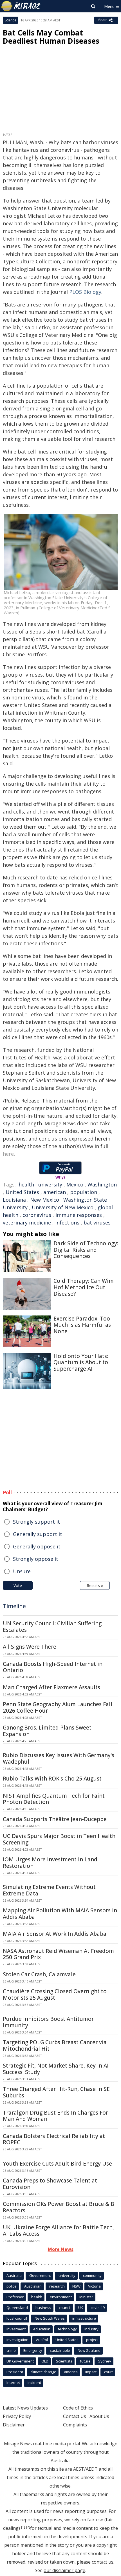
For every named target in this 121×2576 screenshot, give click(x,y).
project (92, 2340)
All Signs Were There (30, 1647)
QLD (45, 2361)
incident (34, 2382)
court (108, 2372)
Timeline (14, 1606)
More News (61, 2249)
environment (61, 2297)
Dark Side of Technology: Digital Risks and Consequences (86, 1250)
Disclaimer (14, 2425)
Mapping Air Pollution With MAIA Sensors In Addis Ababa (60, 1914)
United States (22, 1192)
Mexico (75, 1184)
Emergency (33, 2350)
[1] (23, 2527)
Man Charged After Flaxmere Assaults (51, 1687)
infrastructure (84, 2318)
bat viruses (97, 1223)
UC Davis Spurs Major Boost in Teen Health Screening (59, 1839)
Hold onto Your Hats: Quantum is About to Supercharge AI (81, 1363)
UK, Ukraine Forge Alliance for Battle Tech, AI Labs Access (58, 2231)
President (15, 2372)
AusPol (42, 2340)
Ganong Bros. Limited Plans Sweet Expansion (47, 1731)
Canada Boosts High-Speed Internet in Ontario (53, 1667)
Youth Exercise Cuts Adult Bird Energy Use (57, 2164)
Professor (15, 2297)
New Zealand (89, 2350)
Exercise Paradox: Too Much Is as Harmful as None (82, 1325)
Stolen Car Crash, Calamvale (39, 1974)
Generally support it (38, 1534)
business (43, 2308)
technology (67, 2329)
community (92, 2275)
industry (91, 2329)
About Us (99, 2416)
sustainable (60, 2350)
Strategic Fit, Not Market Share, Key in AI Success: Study (56, 2069)
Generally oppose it (37, 1546)
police (12, 2286)
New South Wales (50, 2318)
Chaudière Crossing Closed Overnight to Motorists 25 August (55, 1994)
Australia (14, 2275)
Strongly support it (36, 1522)
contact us (103, 2562)
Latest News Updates (25, 2408)
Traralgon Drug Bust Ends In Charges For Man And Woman (55, 2116)
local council (17, 2318)
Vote (18, 1585)
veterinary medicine (27, 1223)
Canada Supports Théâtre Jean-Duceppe (55, 1819)
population (84, 1192)
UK (81, 2308)
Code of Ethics (78, 2408)
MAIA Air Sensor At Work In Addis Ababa (55, 1934)
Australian (33, 2286)
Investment (16, 2329)
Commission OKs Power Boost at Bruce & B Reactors (59, 2207)
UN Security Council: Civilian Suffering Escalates (52, 1627)
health (26, 1184)
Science (10, 20)
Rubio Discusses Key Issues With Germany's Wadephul (59, 1758)
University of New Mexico (63, 1207)
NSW (76, 2286)
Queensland (17, 2308)
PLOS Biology (85, 292)
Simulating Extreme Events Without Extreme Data (49, 1890)
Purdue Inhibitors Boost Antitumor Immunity (48, 2022)
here (8, 1154)
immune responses (79, 1215)
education (42, 2329)
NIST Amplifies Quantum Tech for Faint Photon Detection (54, 1799)
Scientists (64, 2361)
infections (67, 1223)
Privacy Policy (17, 2416)
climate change (43, 2372)
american (55, 1192)
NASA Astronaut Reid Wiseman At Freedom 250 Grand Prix (58, 1954)
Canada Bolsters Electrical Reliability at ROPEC (54, 2139)
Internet (13, 2382)
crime (11, 2350)
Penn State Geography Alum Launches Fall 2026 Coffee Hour (58, 1707)
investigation (17, 2340)
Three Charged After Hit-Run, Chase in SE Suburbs (56, 2092)
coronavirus (37, 1215)
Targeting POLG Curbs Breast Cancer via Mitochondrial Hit (55, 2045)
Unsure (22, 1571)
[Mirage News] (21, 6)
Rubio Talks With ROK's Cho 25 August (52, 1779)
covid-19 (98, 2308)
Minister (86, 2297)
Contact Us (75, 2416)
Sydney (105, 2361)
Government (40, 2275)
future (85, 2361)
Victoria (94, 2286)
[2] (28, 2527)
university (50, 1184)
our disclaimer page (64, 2570)
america (71, 2372)
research (57, 2286)
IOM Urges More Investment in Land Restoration (50, 1863)
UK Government (20, 2361)
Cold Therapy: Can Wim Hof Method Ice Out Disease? (84, 1287)
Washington (102, 1184)
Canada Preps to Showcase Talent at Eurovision (50, 2184)
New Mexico (45, 1200)
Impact (91, 2372)
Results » (95, 1585)
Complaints (75, 2425)
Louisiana (14, 1200)
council (65, 2308)
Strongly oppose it (36, 1559)
